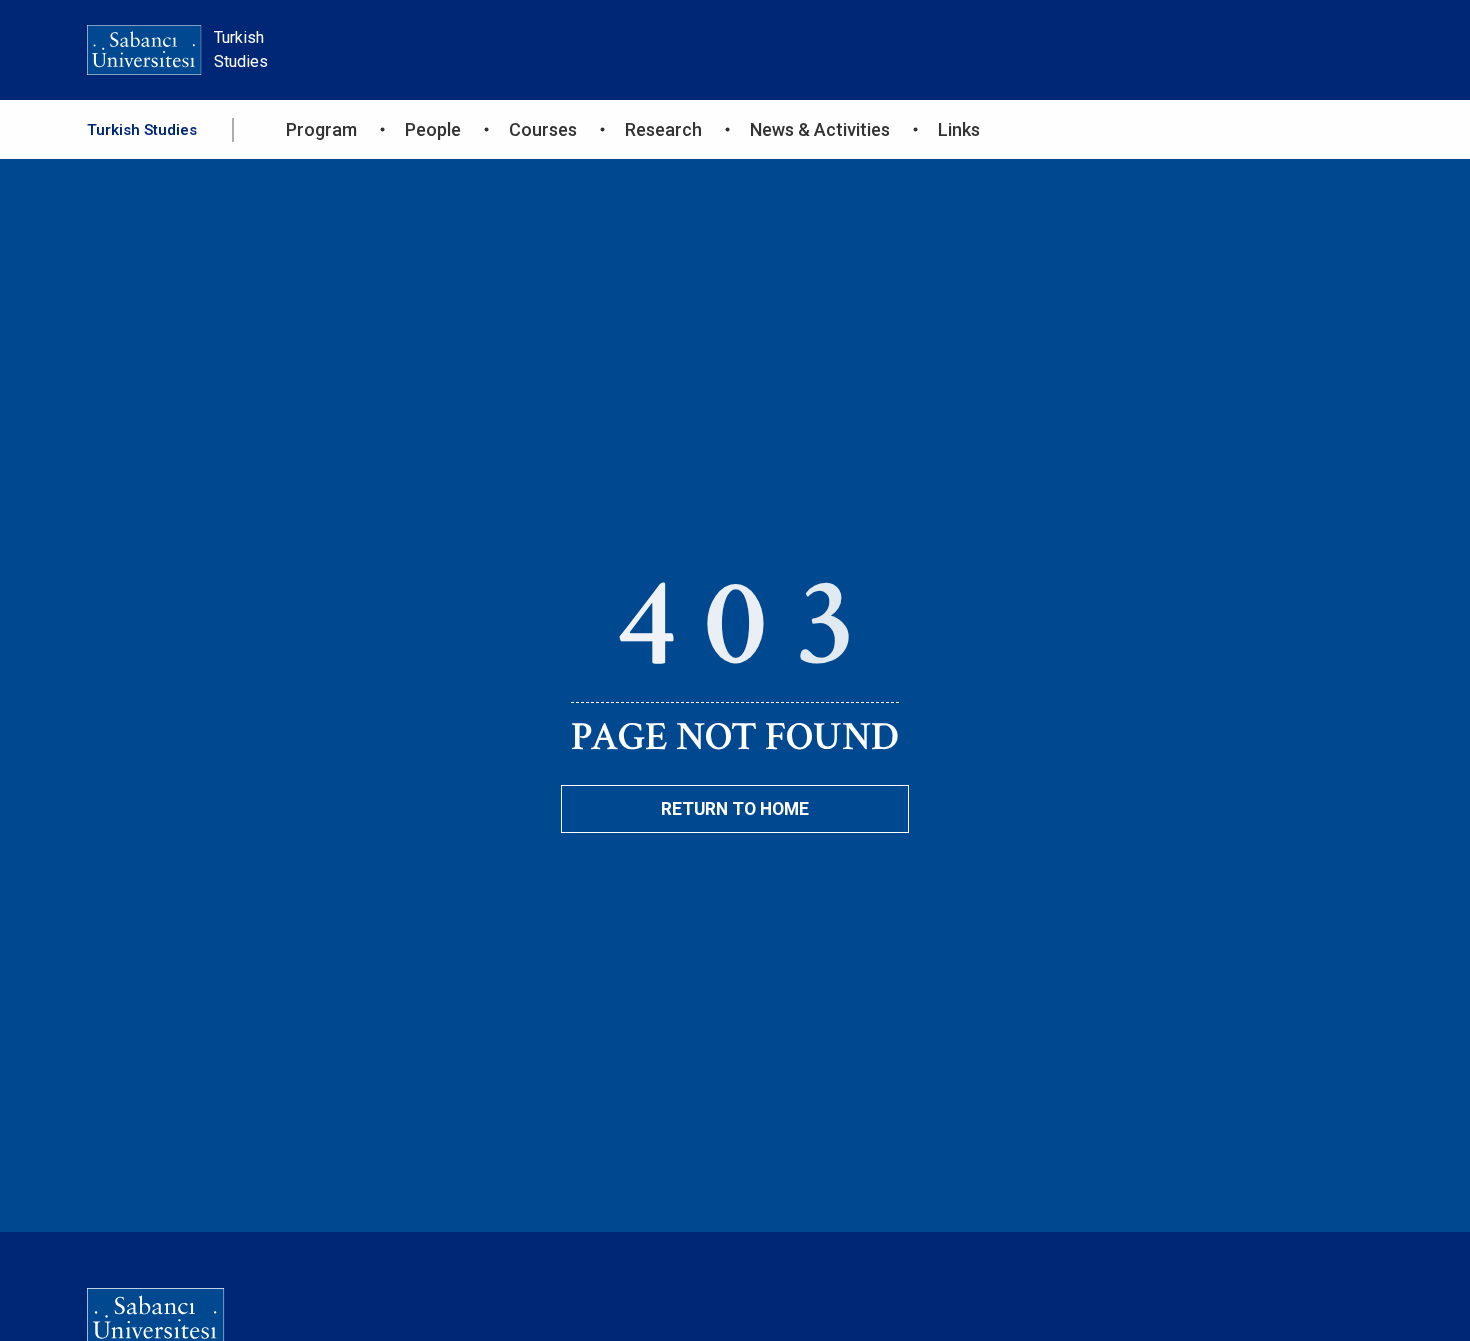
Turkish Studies (142, 130)
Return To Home (735, 809)
